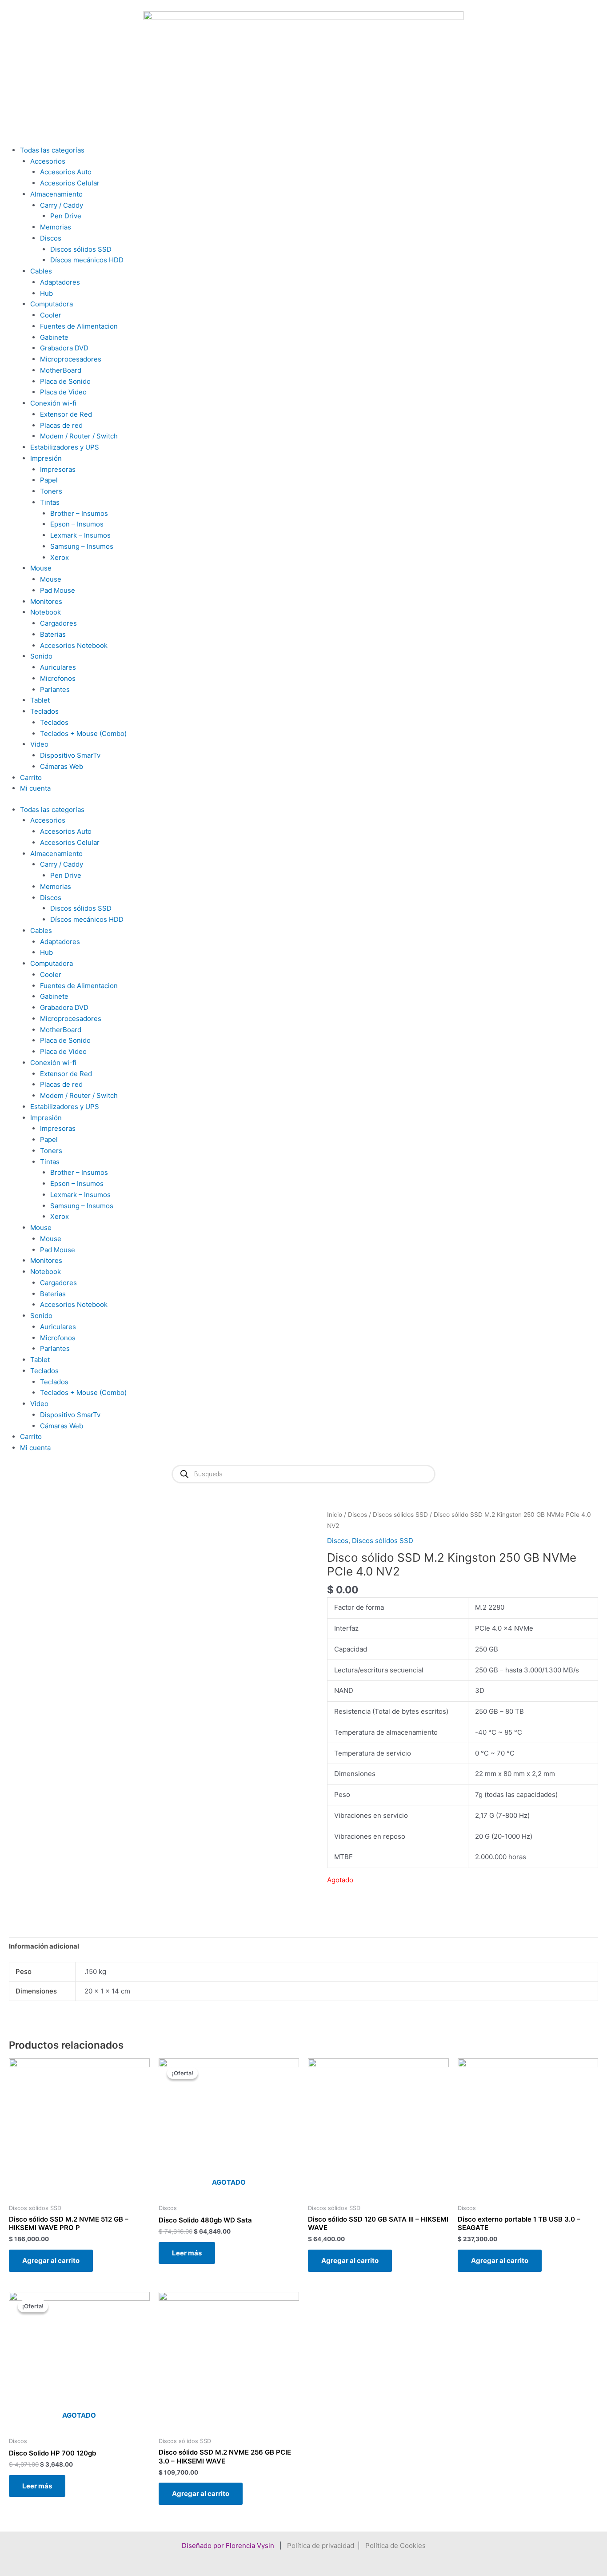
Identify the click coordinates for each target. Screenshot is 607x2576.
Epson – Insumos (77, 524)
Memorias (56, 227)
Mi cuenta (35, 788)
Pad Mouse (58, 590)
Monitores (46, 601)
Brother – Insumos (79, 513)
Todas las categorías (52, 150)
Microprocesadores (71, 359)
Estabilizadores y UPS (65, 447)
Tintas (50, 502)
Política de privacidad (321, 2546)
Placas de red (61, 425)
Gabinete (54, 337)
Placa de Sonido (65, 381)
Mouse (41, 568)
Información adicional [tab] (44, 1946)
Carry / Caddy (62, 205)
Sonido (41, 656)
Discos (51, 238)
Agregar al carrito (51, 2261)
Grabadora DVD (64, 348)
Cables (41, 271)
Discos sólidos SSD (81, 249)
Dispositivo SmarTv (70, 755)
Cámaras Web (62, 766)
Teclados (44, 711)
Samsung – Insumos (82, 546)
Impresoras (58, 469)
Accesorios (48, 161)
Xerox (60, 557)
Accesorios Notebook (74, 645)
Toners (51, 491)
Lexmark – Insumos (80, 535)
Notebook (46, 612)
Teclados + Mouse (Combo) (83, 733)
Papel (49, 480)
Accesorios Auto (66, 172)
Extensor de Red (66, 414)
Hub (46, 293)
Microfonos (58, 678)
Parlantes (55, 689)
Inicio (335, 1515)
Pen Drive (66, 216)
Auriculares (58, 667)
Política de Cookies (395, 2546)
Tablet (40, 700)
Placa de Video (63, 392)
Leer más (187, 2253)
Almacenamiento (56, 194)
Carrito (31, 778)
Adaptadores (60, 282)
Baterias (53, 634)
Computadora (52, 304)
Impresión (46, 458)
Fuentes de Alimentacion (79, 326)
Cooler (51, 315)
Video (39, 744)
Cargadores (58, 623)
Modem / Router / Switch (79, 436)
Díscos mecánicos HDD (87, 260)
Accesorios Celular (70, 183)
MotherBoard (61, 370)
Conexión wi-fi (53, 403)
